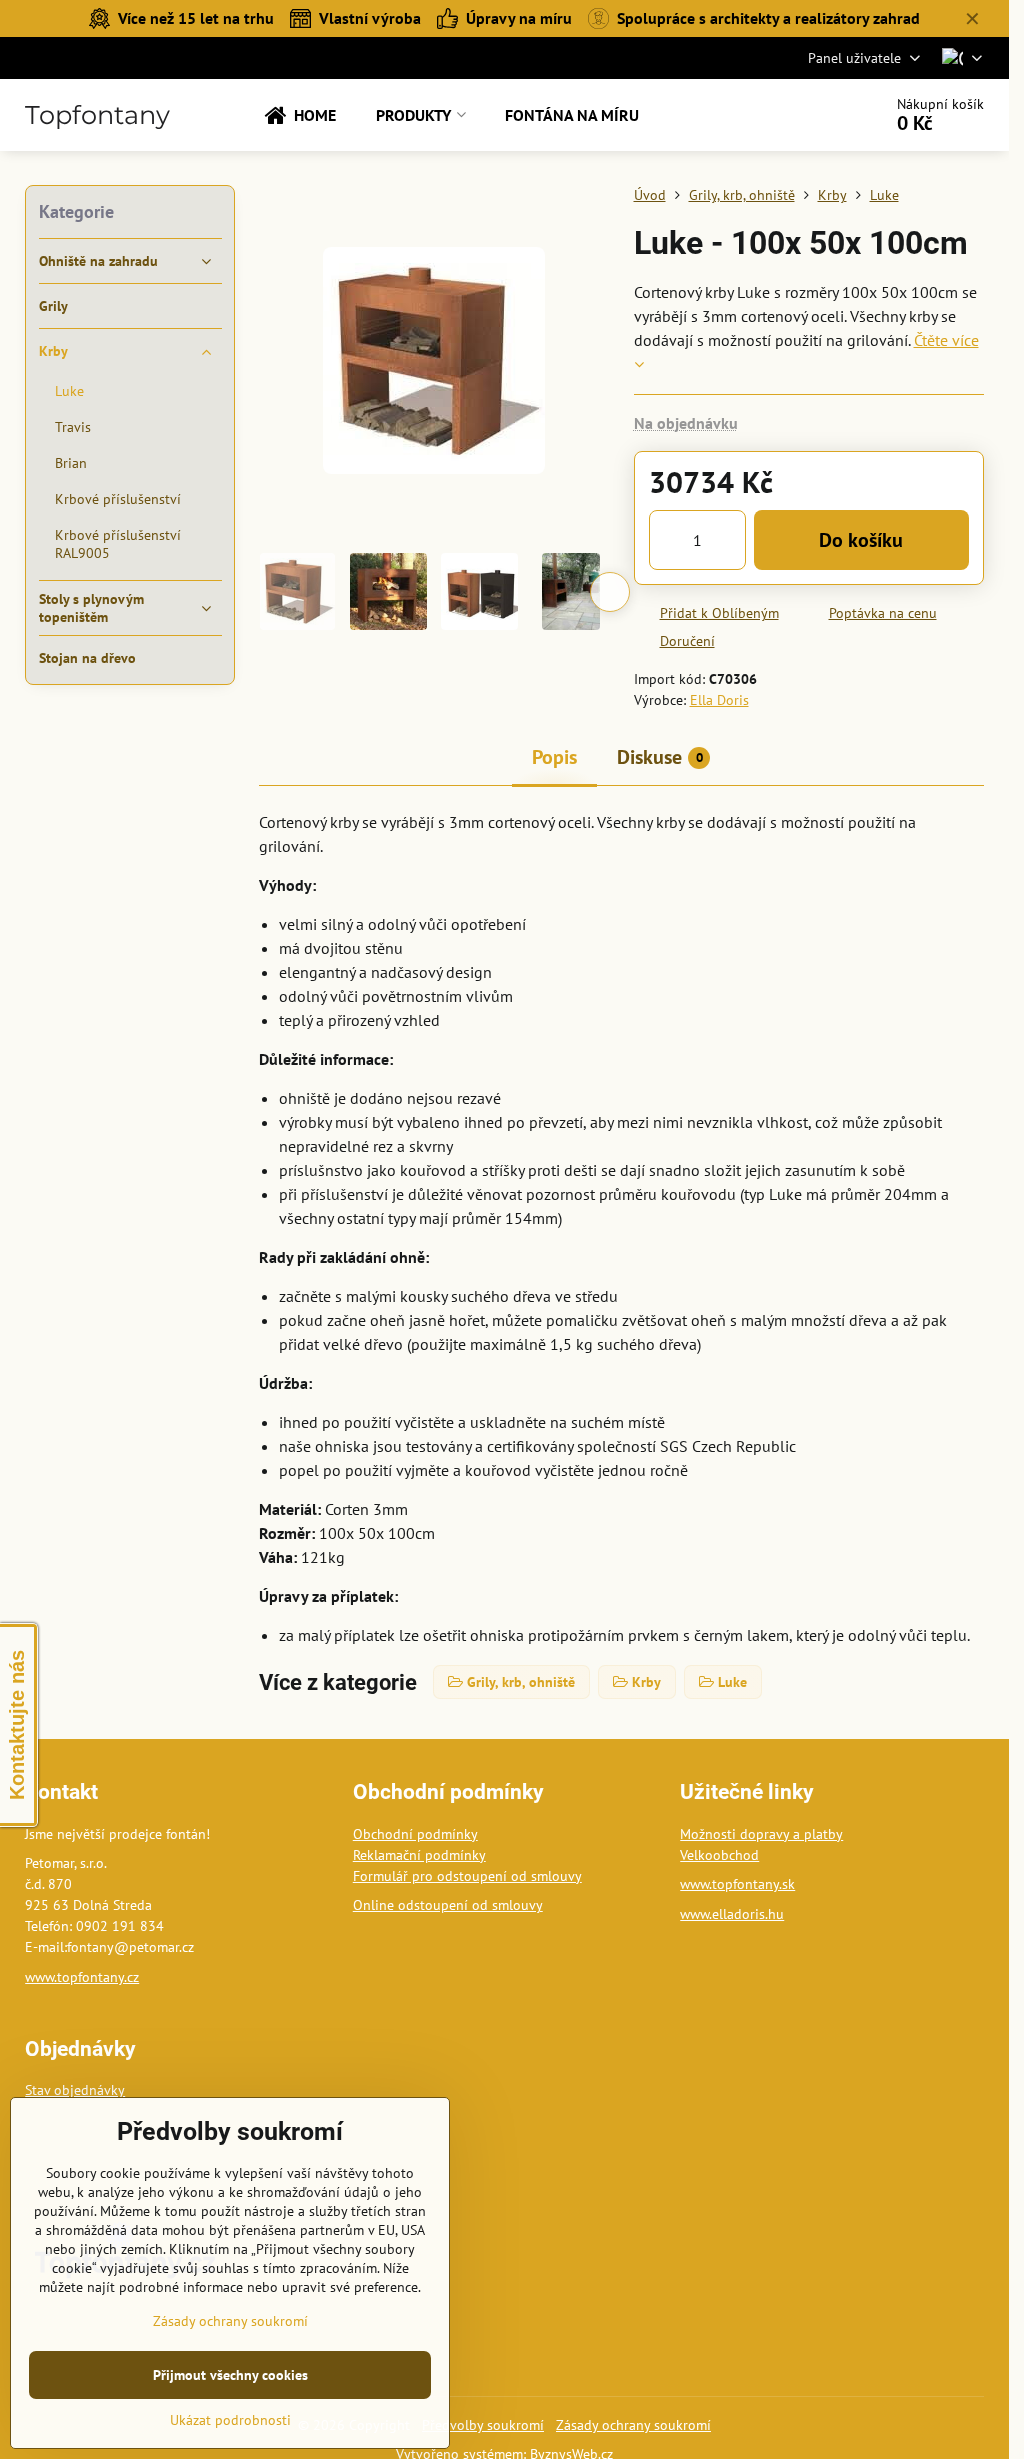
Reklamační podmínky (419, 1855)
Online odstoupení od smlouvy (448, 1905)
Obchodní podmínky (415, 1834)
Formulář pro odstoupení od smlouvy (467, 1876)
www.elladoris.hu (732, 1914)
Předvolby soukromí (483, 2425)
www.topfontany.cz (82, 1977)
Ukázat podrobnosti (230, 2420)
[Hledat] (810, 115)
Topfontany (97, 115)
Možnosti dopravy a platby (761, 1834)
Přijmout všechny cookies (230, 2375)
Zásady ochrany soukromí (633, 2425)
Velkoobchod (719, 1855)
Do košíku (861, 540)
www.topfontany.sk (737, 1884)
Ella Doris (719, 700)
